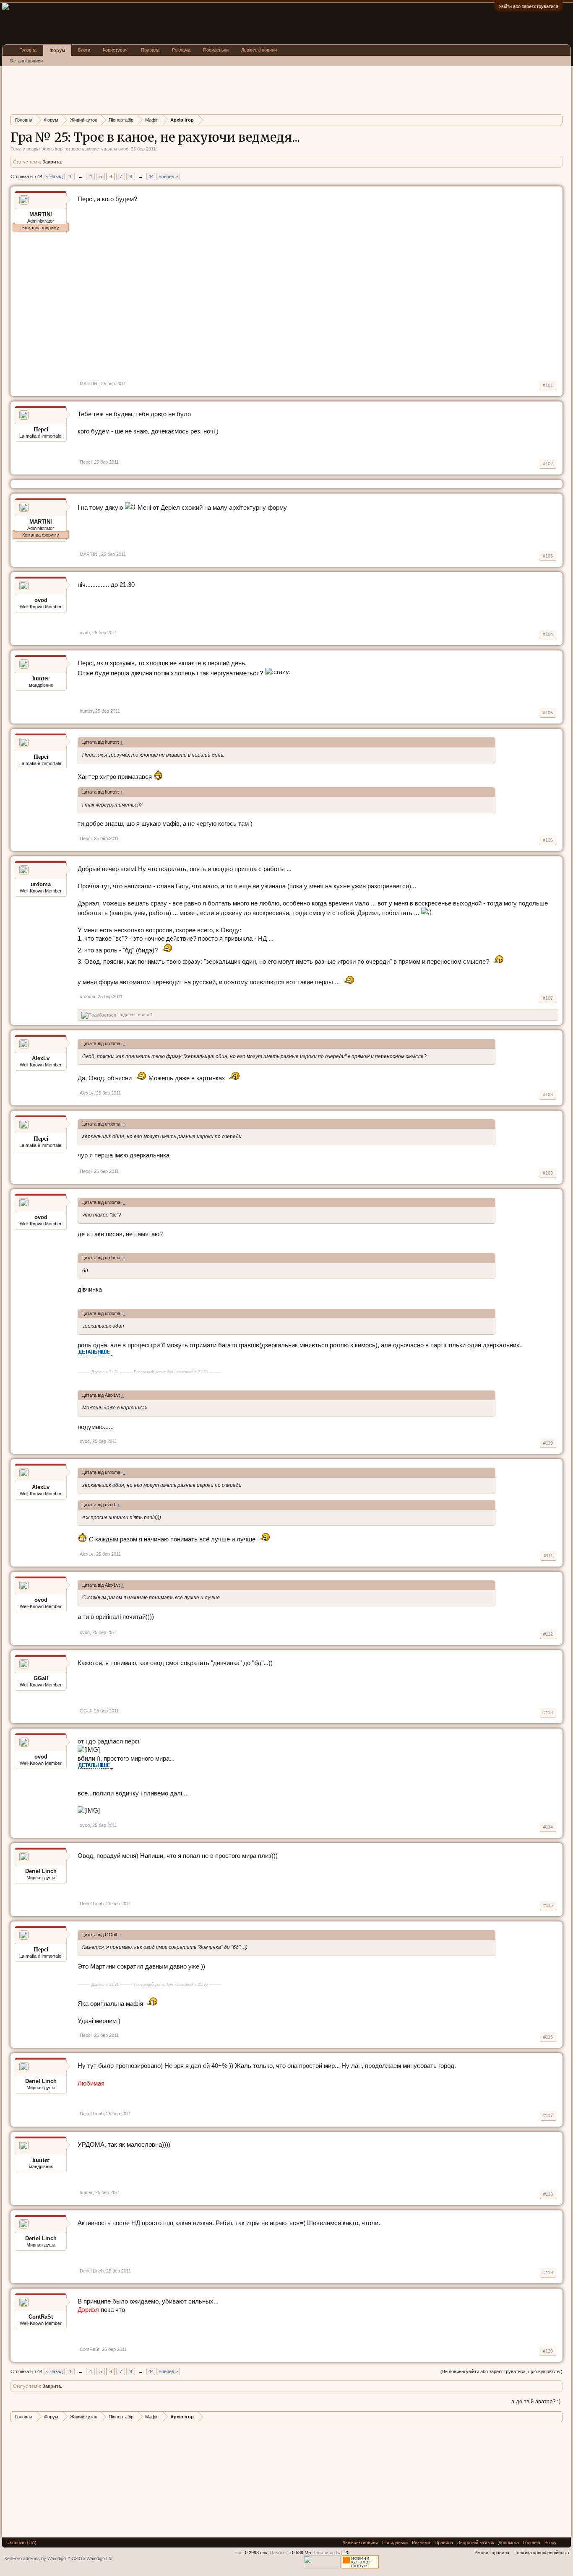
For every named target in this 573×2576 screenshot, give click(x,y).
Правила (150, 50)
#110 (548, 1443)
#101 (548, 385)
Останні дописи (26, 61)
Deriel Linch (41, 1871)
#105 (548, 713)
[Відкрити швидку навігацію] (557, 120)
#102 (548, 464)
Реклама (181, 50)
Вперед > (168, 176)
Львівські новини (259, 50)
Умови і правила (492, 2553)
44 (151, 176)
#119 (548, 2272)
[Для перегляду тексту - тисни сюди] (95, 1354)
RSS (564, 2542)
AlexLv (41, 1058)
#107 (548, 998)
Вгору (551, 2542)
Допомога (509, 2542)
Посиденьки (216, 50)
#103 (548, 556)
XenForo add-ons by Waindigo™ (37, 2558)
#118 (548, 2194)
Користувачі (116, 50)
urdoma (41, 884)
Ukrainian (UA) (21, 2542)
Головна (28, 50)
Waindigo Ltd (99, 2558)
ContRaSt (41, 2317)
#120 (548, 2351)
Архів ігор (52, 149)
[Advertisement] (163, 89)
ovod (123, 149)
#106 (548, 840)
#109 (548, 1173)
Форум (57, 50)
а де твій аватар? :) (536, 2401)
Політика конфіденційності (541, 2553)
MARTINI (89, 384)
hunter (86, 711)
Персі (86, 462)
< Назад (54, 176)
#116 (548, 2037)
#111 (548, 1556)
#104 (548, 634)
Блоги (84, 50)
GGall (41, 1678)
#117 (548, 2115)
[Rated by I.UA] (322, 2567)
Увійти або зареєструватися (529, 6)
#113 (548, 1712)
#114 (548, 1827)
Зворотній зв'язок (476, 2542)
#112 (548, 1634)
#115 (548, 1905)
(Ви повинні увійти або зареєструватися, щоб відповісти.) (501, 2371)
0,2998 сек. (257, 2553)
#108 (548, 1095)
